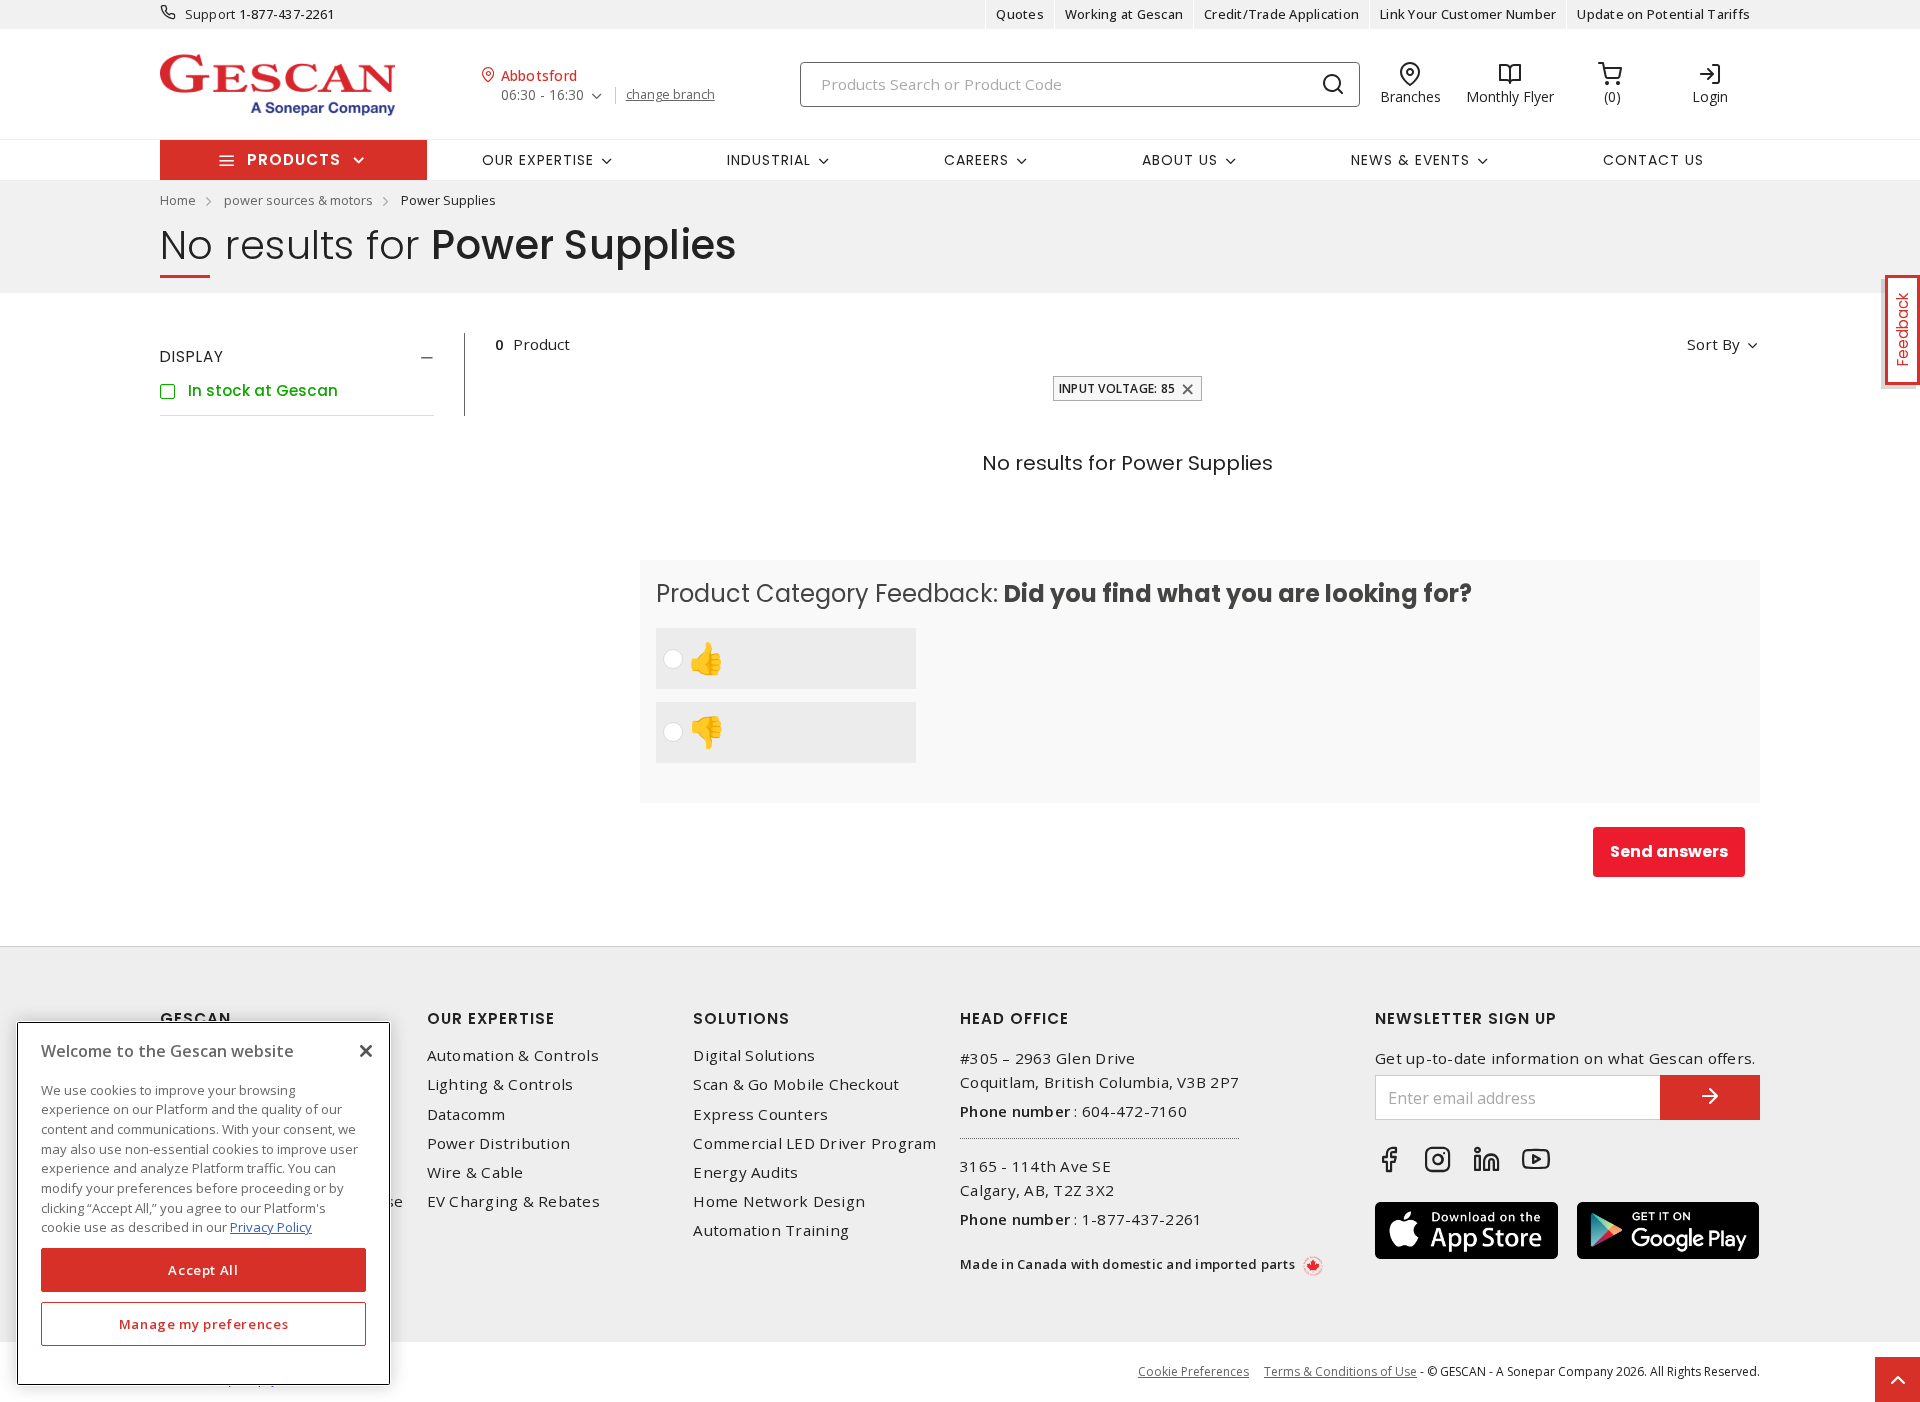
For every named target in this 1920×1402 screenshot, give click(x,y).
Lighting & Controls (500, 1084)
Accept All (203, 1270)
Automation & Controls (513, 1055)
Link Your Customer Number (1468, 14)
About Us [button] (1180, 160)
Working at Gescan (1124, 14)
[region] (203, 1203)
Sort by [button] (1713, 344)
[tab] (297, 357)
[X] (366, 1051)
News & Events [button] (1410, 160)
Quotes (1020, 14)
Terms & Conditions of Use (1340, 1371)
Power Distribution (499, 1143)
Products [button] (294, 159)
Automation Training (771, 1230)
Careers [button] (976, 160)
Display (192, 356)
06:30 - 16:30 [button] (542, 95)
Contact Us (1653, 160)
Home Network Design (779, 1201)
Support (210, 14)
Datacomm (466, 1114)
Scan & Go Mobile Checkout (796, 1084)
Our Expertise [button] (538, 160)
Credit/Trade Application (1281, 14)
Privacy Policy (271, 1227)
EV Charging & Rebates (513, 1201)
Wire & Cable (475, 1172)
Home (178, 200)
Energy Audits (745, 1172)
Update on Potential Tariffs (1663, 14)
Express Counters (760, 1114)
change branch (670, 95)
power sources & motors (298, 200)
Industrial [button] (769, 160)
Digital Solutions (754, 1055)
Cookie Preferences (1193, 1372)
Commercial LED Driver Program (814, 1143)
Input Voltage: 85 (1117, 388)
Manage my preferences (204, 1324)
